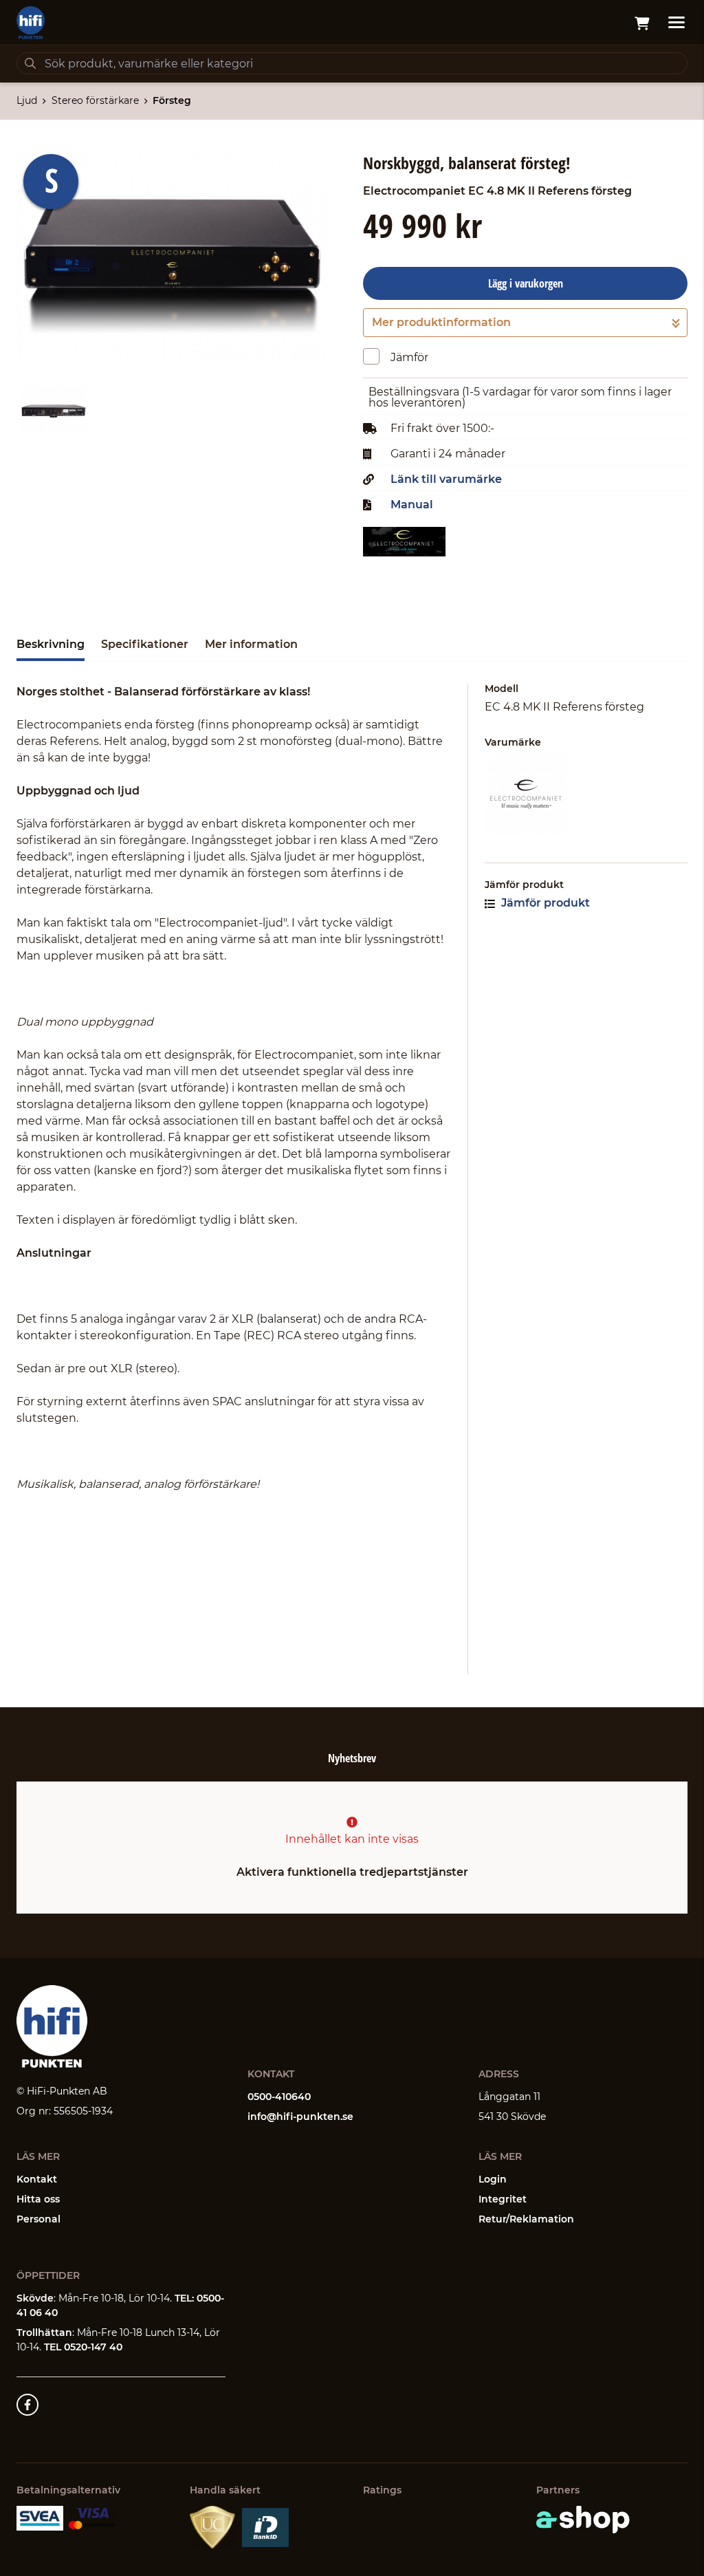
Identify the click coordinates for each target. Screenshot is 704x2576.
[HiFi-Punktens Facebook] (27, 2405)
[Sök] (30, 63)
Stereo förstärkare (95, 100)
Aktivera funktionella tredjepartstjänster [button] (352, 1872)
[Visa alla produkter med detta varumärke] (586, 794)
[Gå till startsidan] (31, 23)
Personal (38, 2219)
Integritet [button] (503, 2199)
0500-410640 (279, 2097)
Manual (412, 505)
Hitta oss (38, 2199)
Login (493, 2179)
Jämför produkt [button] (544, 903)
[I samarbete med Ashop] (583, 2520)
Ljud (27, 100)
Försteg (172, 100)
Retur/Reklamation (526, 2219)
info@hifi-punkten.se (300, 2117)
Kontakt (37, 2179)
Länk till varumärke (446, 479)
